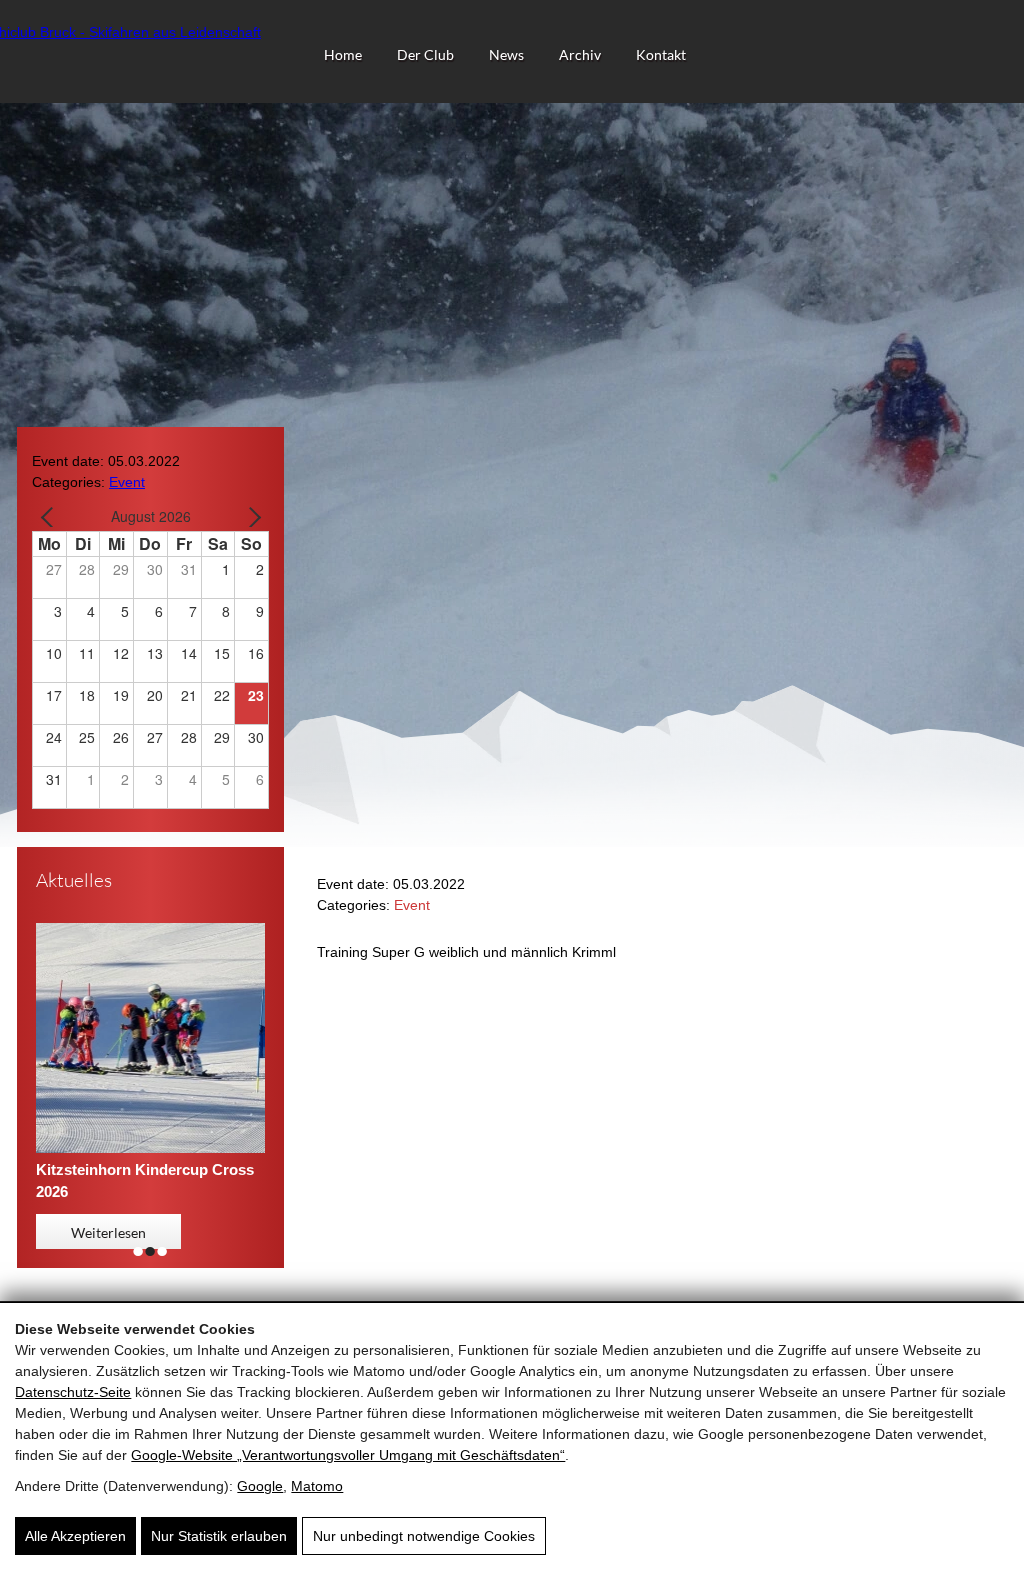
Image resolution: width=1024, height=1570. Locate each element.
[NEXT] (250, 516)
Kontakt (661, 54)
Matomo (317, 1486)
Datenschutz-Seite (73, 1392)
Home (343, 54)
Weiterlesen (108, 1232)
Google (260, 1486)
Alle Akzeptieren (75, 1536)
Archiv (580, 54)
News (506, 54)
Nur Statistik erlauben (219, 1536)
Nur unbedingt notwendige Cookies (424, 1536)
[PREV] (51, 516)
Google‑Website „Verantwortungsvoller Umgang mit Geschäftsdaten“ (348, 1455)
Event (127, 482)
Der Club (425, 54)
